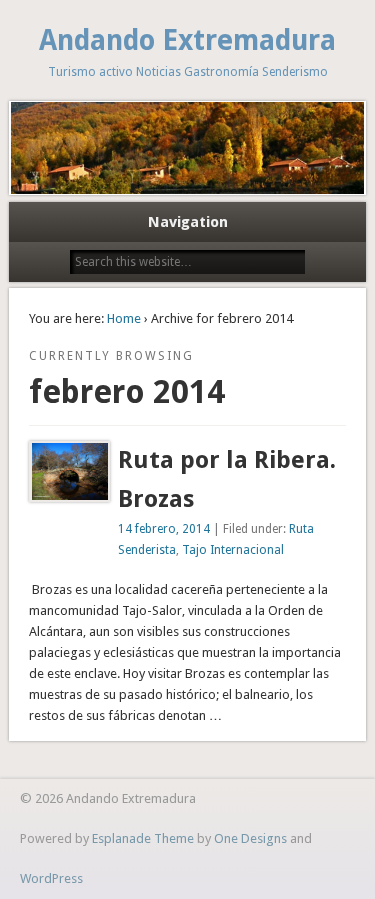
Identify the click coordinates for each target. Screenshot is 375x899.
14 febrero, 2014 (164, 529)
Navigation (188, 222)
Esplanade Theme (143, 838)
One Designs (250, 838)
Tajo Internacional (233, 550)
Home (124, 318)
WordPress (51, 878)
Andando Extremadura (187, 40)
